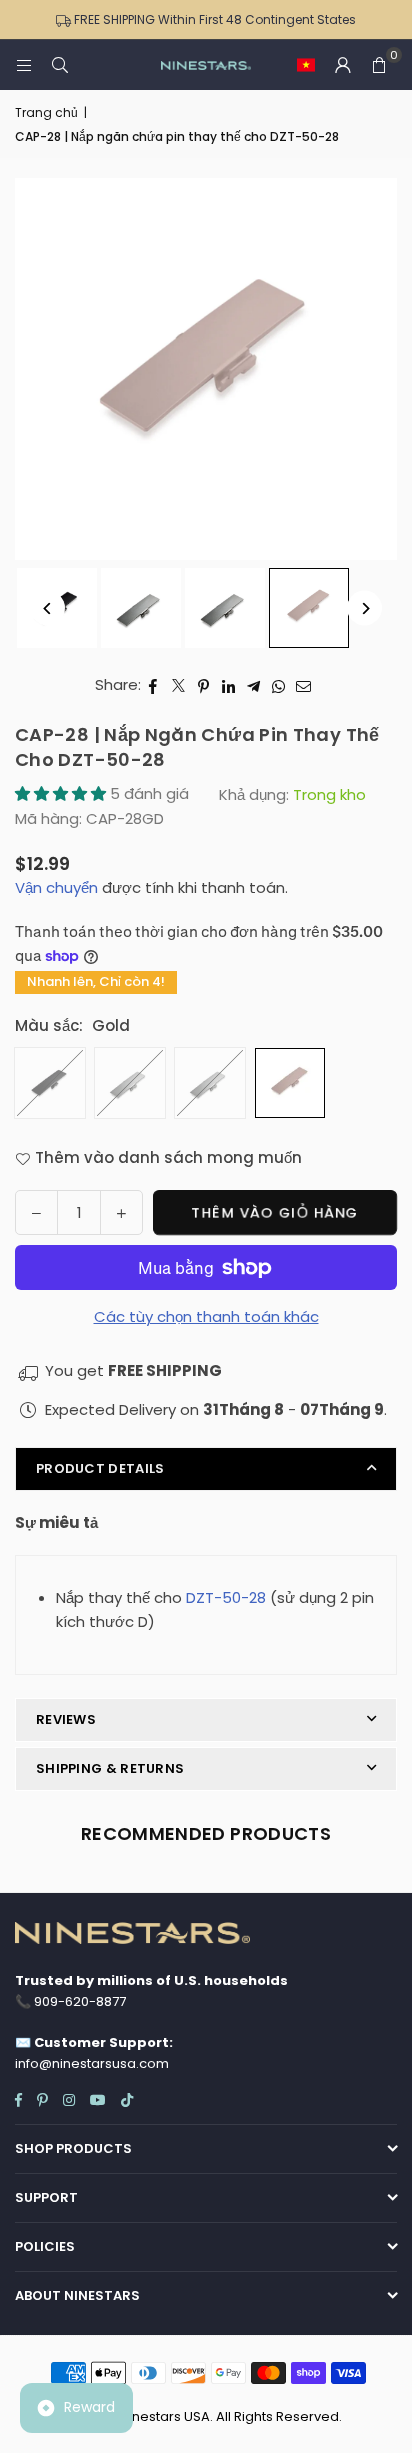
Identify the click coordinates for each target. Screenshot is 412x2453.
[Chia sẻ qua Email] (304, 685)
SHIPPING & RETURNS (110, 1768)
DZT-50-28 (226, 1597)
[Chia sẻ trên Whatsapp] (278, 685)
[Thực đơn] (24, 64)
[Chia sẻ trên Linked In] (228, 685)
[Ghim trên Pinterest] (203, 685)
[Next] (364, 608)
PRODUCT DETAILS (100, 1468)
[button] (306, 65)
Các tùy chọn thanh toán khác (206, 1316)
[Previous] (47, 608)
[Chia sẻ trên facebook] (153, 685)
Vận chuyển (56, 887)
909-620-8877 (80, 2001)
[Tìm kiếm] (60, 64)
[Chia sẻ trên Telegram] (253, 685)
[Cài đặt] (343, 65)
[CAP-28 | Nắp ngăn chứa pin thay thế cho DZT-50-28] (141, 608)
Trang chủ (46, 112)
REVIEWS (66, 1719)
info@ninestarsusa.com (92, 2063)
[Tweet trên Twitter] (178, 685)
